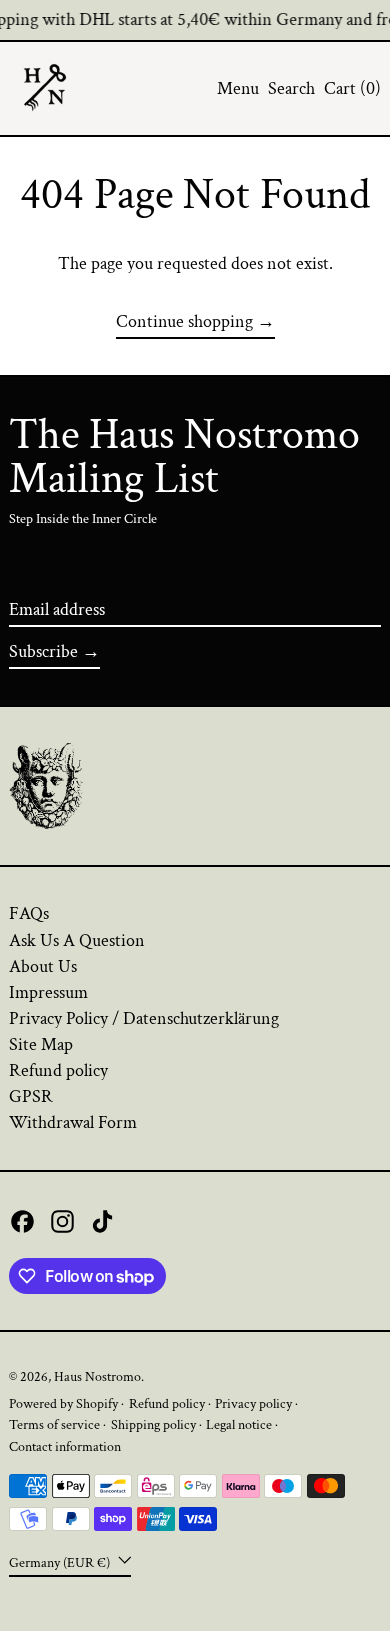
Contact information (65, 1446)
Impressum (48, 992)
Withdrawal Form (73, 1122)
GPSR (31, 1096)
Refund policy (58, 1070)
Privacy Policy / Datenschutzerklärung (144, 1018)
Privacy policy (253, 1403)
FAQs (29, 913)
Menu (238, 88)
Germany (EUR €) (61, 1562)
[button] (291, 89)
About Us (43, 966)
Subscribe (43, 651)
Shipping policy (153, 1424)
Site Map (41, 1044)
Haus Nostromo (97, 1376)
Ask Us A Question (77, 940)
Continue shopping (184, 322)
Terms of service (54, 1424)
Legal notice (239, 1424)
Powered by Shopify (63, 1403)
